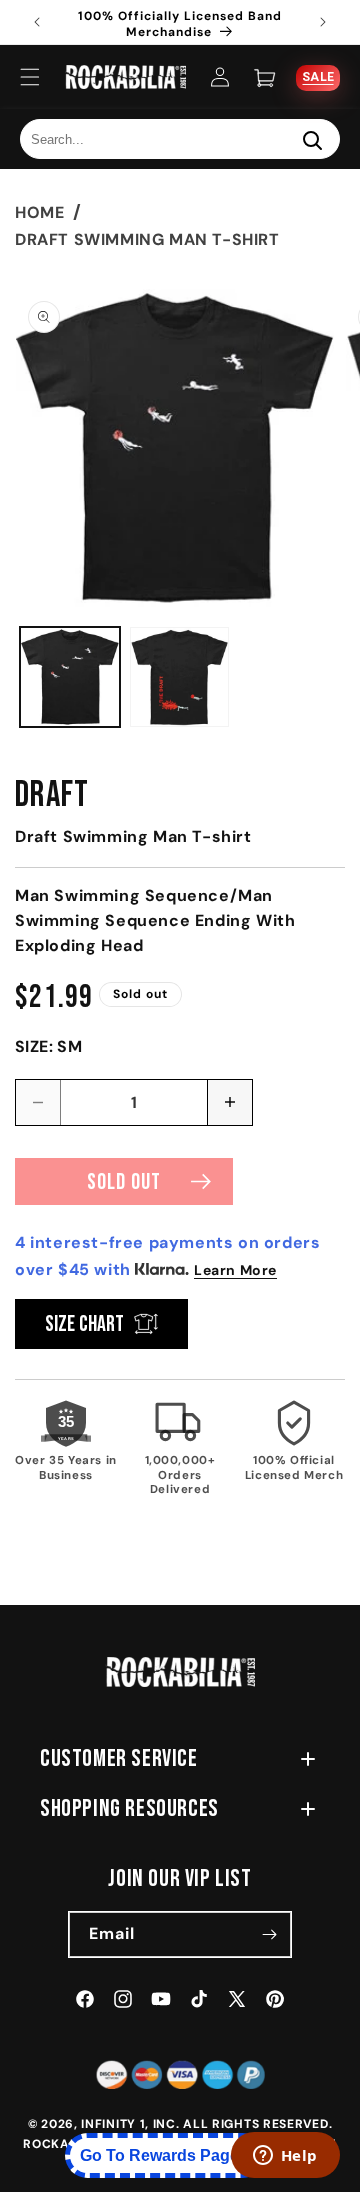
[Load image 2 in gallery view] (180, 677)
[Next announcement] (323, 22)
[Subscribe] (269, 1934)
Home (39, 212)
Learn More (235, 1270)
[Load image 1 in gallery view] (70, 677)
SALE (318, 76)
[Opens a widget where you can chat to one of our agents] (285, 2157)
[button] (30, 77)
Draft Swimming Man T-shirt (147, 239)
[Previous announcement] (37, 22)
